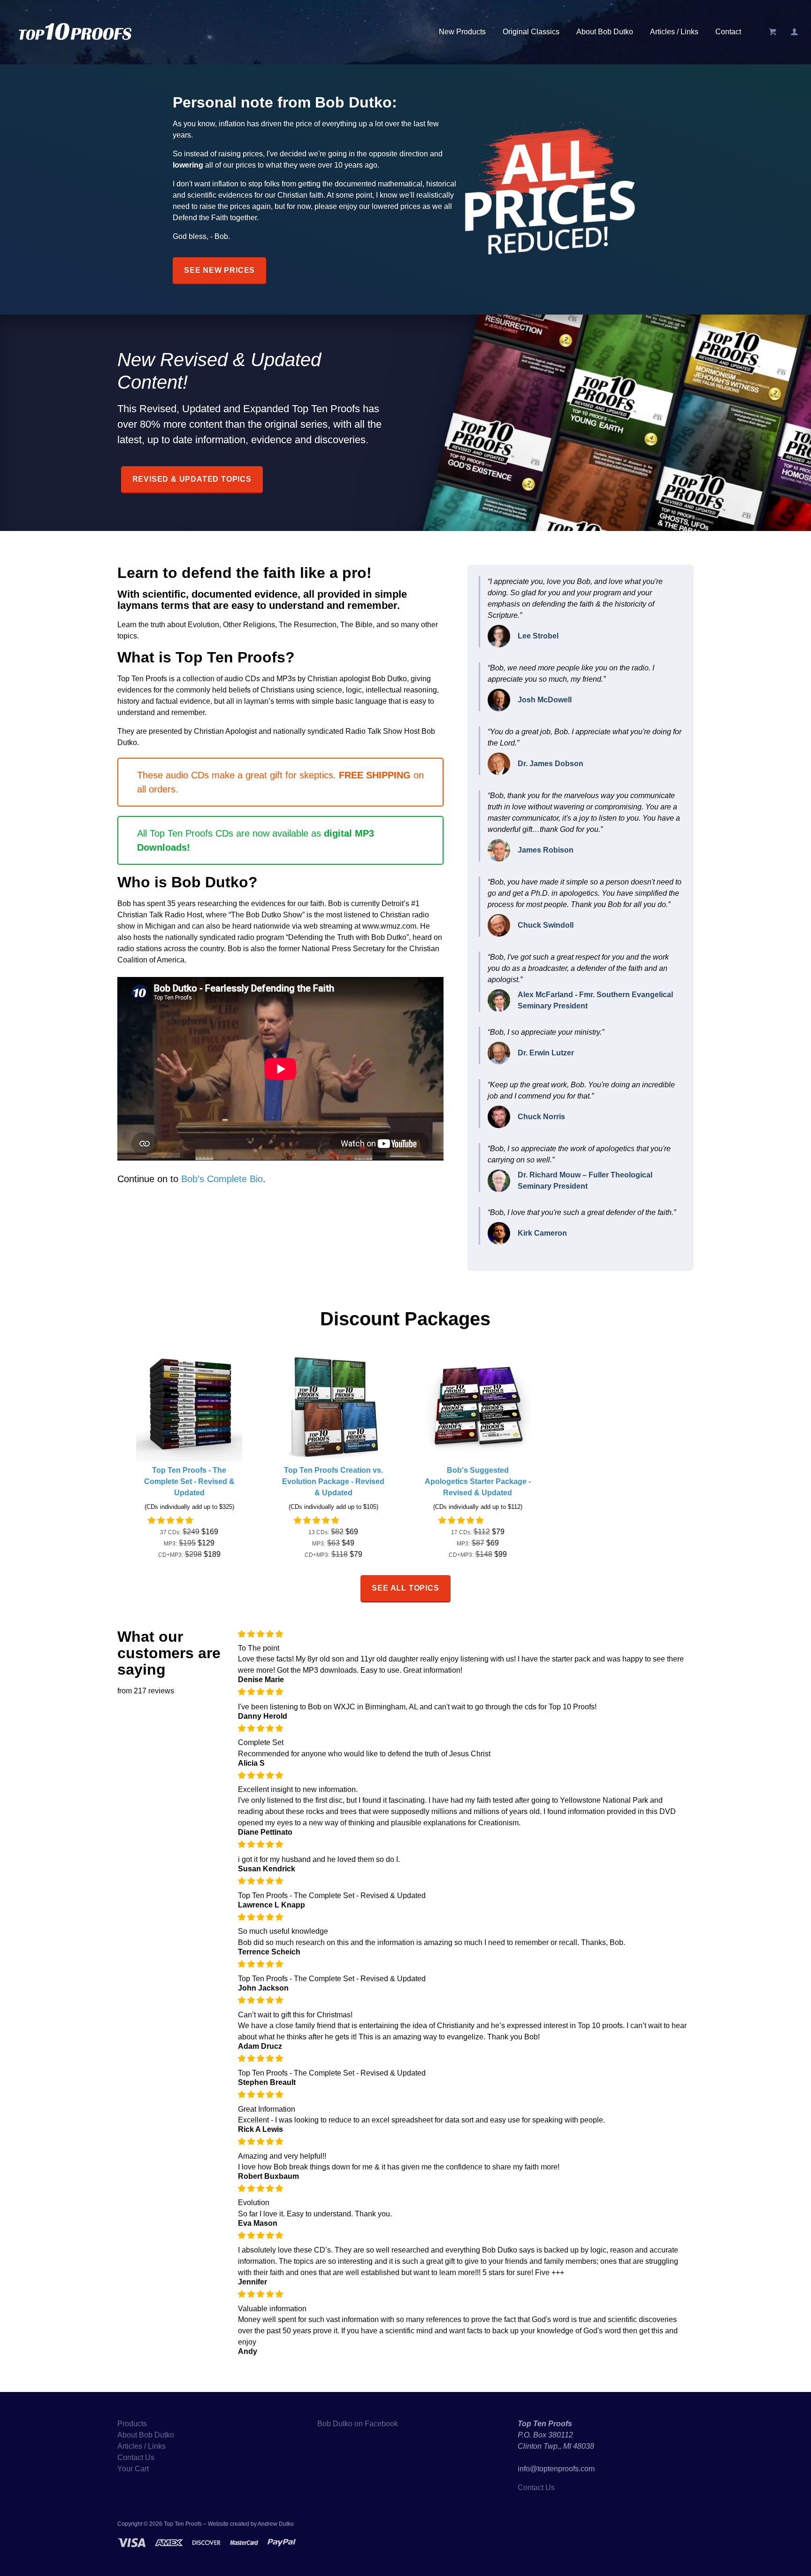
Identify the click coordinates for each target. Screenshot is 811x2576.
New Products (462, 32)
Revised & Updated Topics (192, 479)
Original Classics (531, 32)
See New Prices (219, 270)
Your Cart (133, 2469)
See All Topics (405, 1588)
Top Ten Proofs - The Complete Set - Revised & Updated (189, 1481)
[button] (171, 1520)
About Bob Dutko (605, 32)
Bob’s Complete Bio (222, 1179)
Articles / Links (674, 32)
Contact (728, 32)
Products (132, 2424)
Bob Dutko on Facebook (358, 2424)
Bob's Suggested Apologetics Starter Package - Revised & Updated (478, 1481)
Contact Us (136, 2457)
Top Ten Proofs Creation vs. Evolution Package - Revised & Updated (333, 1481)
